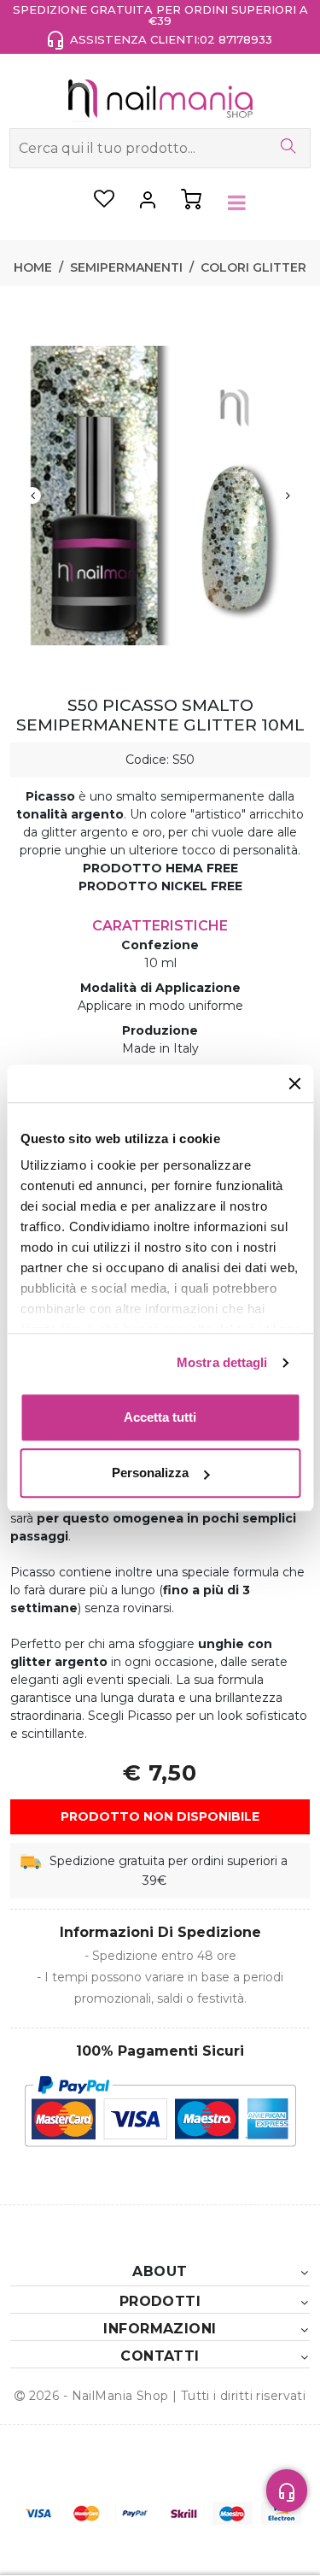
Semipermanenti (126, 267)
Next (288, 496)
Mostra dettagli (222, 1362)
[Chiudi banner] (294, 1083)
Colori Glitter (253, 267)
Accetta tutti (160, 1417)
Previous (32, 496)
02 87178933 (236, 39)
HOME (33, 267)
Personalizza (150, 1473)
